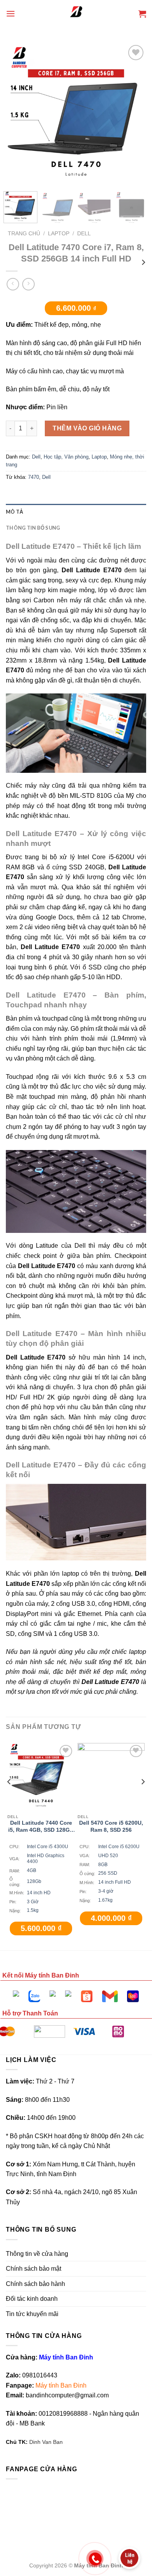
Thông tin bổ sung (33, 528)
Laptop (59, 234)
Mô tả (14, 512)
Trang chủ (24, 234)
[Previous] (18, 158)
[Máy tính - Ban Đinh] (76, 14)
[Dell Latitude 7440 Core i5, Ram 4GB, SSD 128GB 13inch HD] (41, 1777)
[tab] (76, 512)
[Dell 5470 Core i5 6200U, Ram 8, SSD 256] (111, 1777)
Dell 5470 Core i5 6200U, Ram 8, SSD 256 (111, 1826)
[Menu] (11, 13)
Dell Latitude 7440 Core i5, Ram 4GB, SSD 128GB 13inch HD (41, 1827)
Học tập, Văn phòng (66, 457)
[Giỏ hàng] (142, 14)
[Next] (134, 158)
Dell (84, 234)
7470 (34, 477)
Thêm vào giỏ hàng (87, 428)
